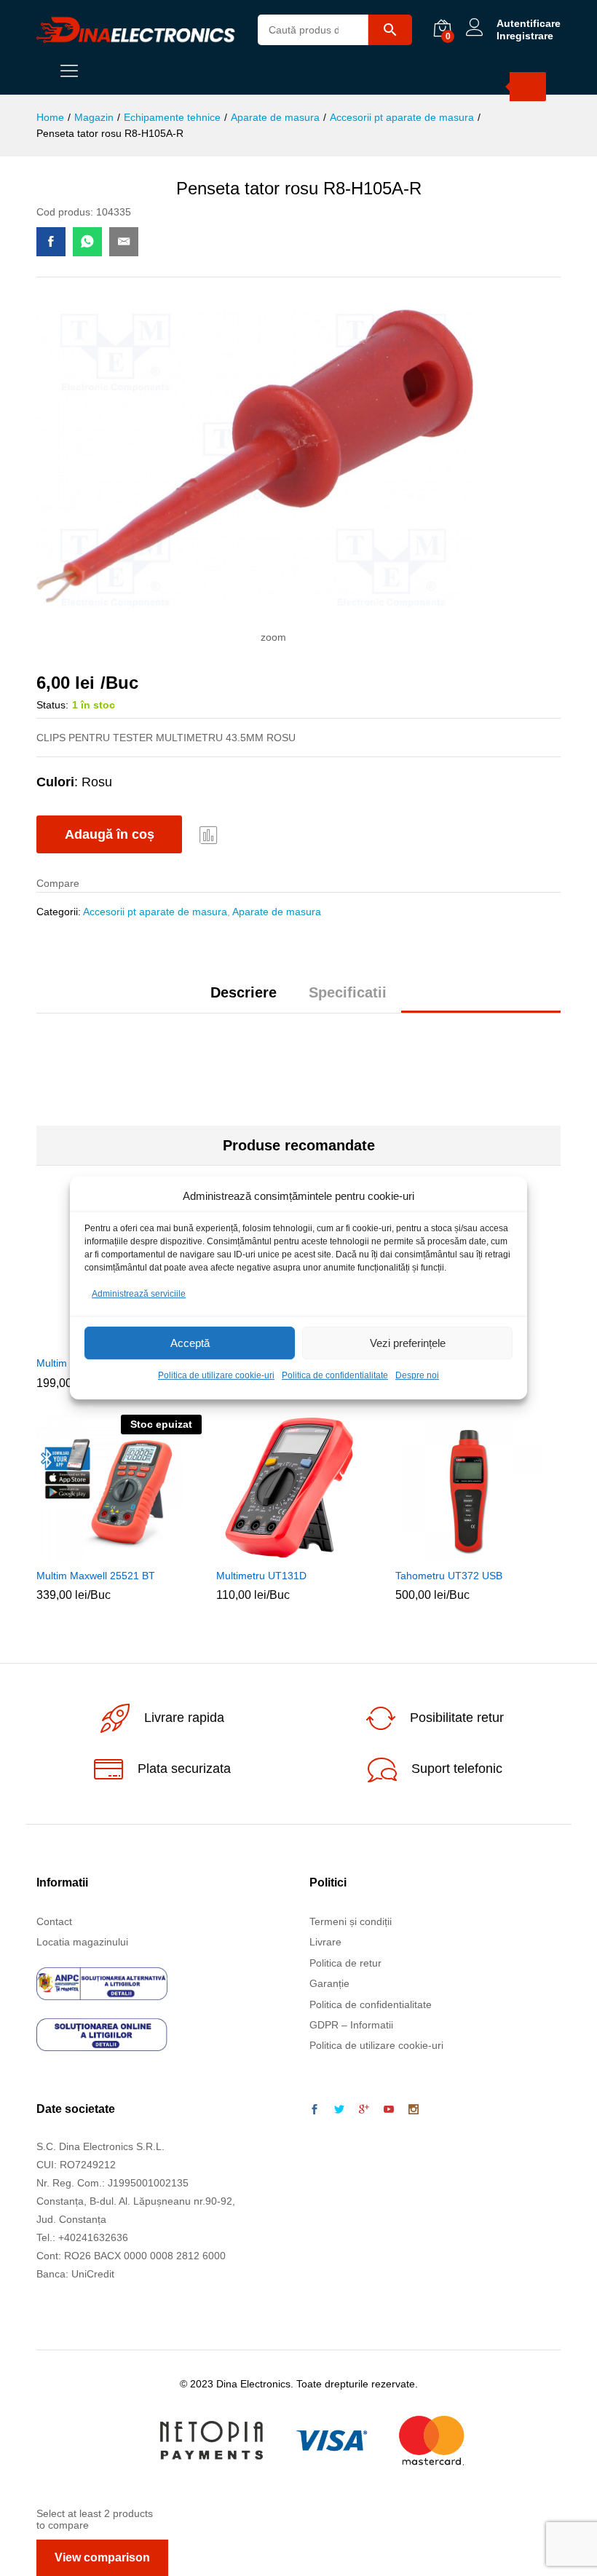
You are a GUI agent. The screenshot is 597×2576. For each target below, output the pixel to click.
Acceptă (190, 1343)
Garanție (329, 1983)
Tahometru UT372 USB (449, 1576)
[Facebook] (315, 2110)
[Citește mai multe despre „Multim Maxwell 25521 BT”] (100, 1552)
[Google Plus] (364, 2110)
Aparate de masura (277, 912)
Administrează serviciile (139, 1294)
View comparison (102, 2557)
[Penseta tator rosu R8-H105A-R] (51, 242)
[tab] (244, 999)
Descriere (244, 992)
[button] (280, 1552)
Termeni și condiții (351, 1921)
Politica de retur (345, 1963)
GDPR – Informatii (351, 2025)
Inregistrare (525, 36)
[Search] (528, 87)
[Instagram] (414, 2110)
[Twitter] (339, 2110)
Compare (209, 834)
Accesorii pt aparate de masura (155, 912)
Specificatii (348, 992)
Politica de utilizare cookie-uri (216, 1376)
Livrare (325, 1942)
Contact (54, 1921)
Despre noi (417, 1376)
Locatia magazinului (82, 1942)
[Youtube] (389, 2110)
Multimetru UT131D (261, 1576)
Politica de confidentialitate (335, 1376)
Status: (52, 705)
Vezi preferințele (408, 1343)
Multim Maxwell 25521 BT (96, 1576)
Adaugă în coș (110, 834)
